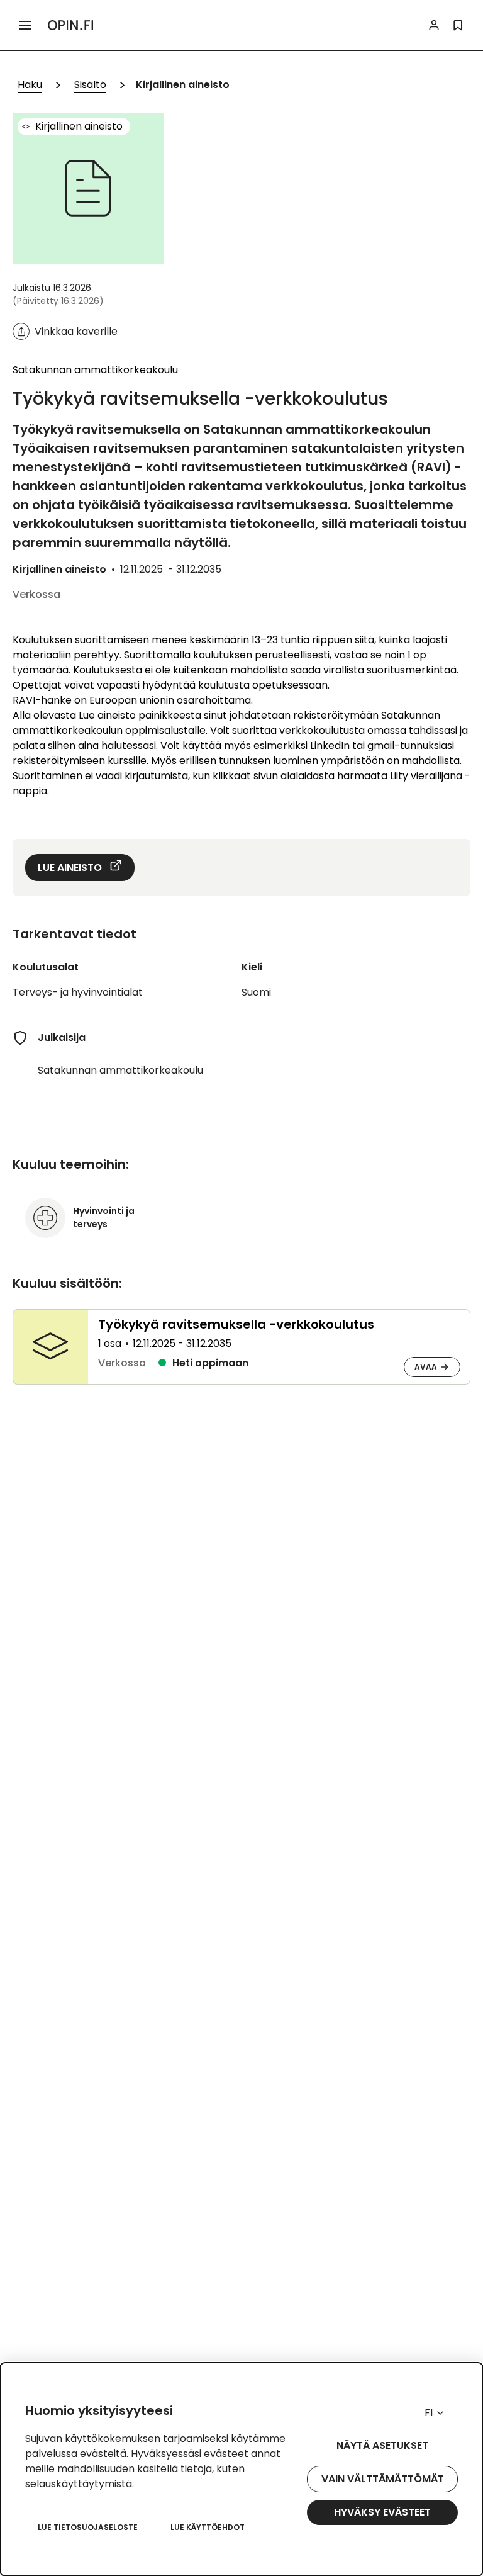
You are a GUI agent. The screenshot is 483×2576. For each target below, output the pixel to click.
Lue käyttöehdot (208, 2527)
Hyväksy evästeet (382, 2512)
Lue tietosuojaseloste (88, 2527)
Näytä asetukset (382, 2445)
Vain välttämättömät (383, 2479)
